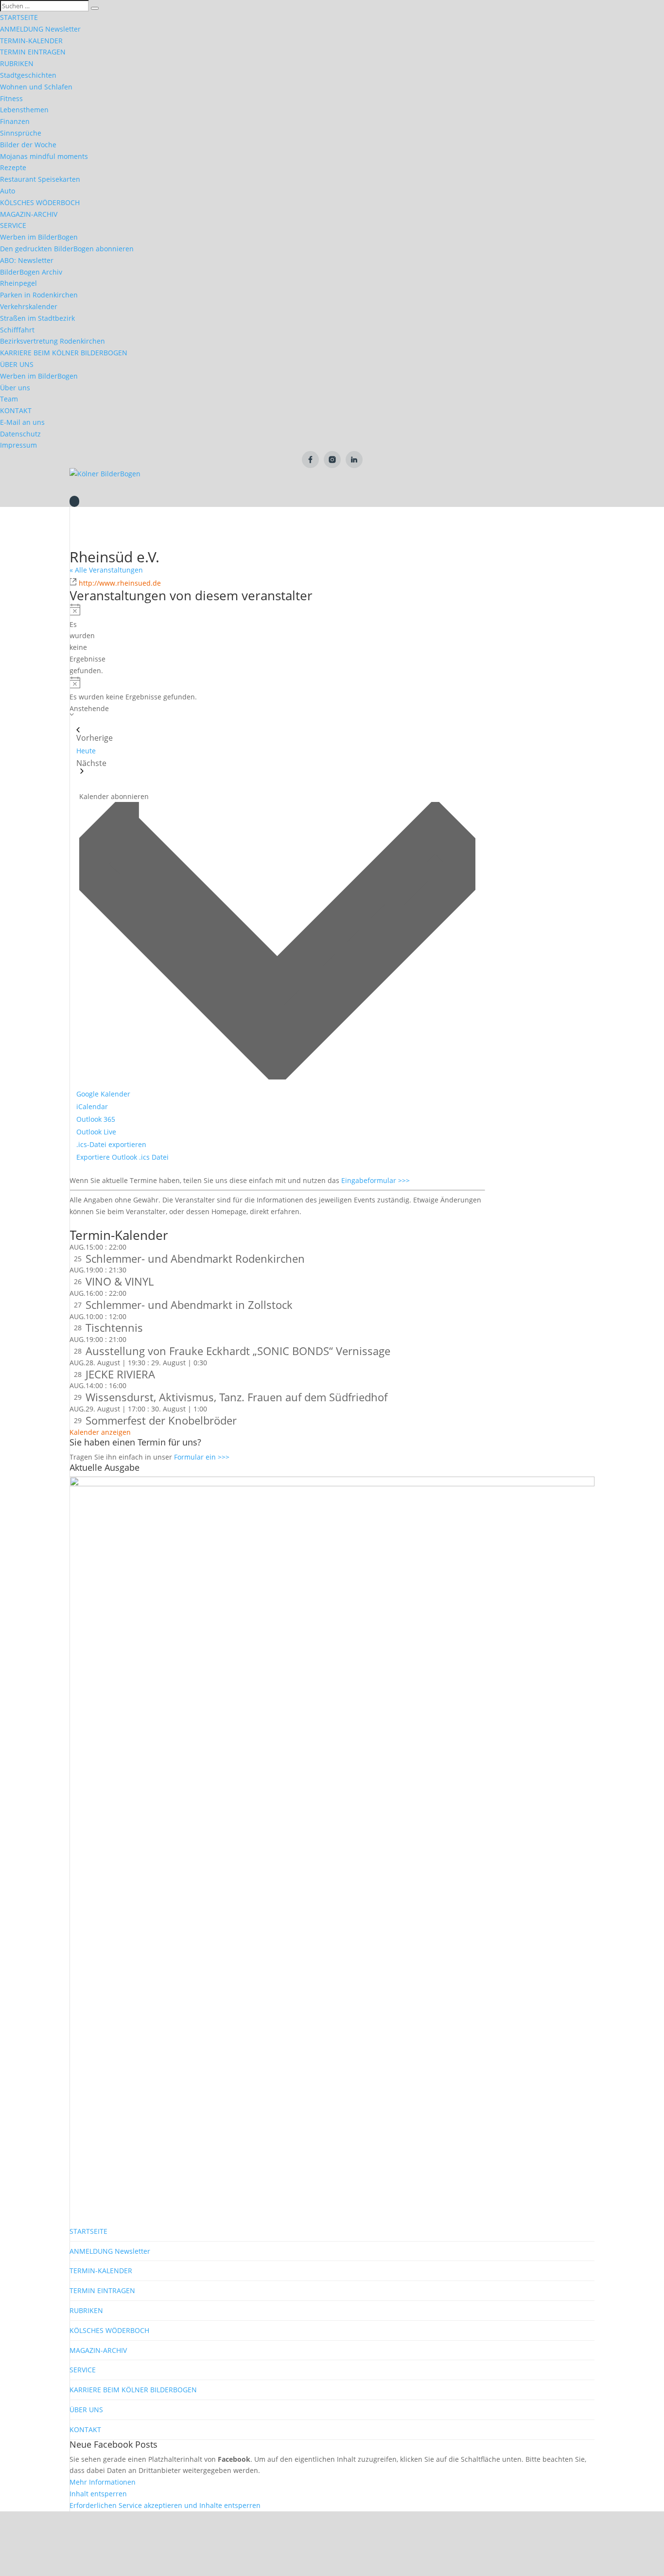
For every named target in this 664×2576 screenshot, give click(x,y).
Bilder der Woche (28, 145)
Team (9, 399)
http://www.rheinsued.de (120, 583)
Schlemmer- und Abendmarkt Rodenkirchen (195, 1258)
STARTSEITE (19, 17)
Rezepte (13, 167)
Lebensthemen (24, 110)
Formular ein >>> (202, 1457)
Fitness (11, 98)
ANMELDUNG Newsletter (40, 29)
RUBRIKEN (17, 63)
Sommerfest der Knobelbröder (161, 1420)
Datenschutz (20, 434)
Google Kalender (103, 1094)
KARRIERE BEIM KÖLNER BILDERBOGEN (64, 353)
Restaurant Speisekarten (40, 179)
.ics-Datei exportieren (111, 1144)
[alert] (73, 640)
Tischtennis (114, 1327)
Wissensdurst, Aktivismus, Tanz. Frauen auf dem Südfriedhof (236, 1397)
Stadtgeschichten (28, 75)
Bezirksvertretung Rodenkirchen (52, 341)
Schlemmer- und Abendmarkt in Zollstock (189, 1305)
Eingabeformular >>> (376, 1180)
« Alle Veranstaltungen (106, 570)
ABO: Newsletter (27, 260)
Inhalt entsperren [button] (98, 2494)
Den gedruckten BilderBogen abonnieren (67, 249)
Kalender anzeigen (100, 1432)
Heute (86, 751)
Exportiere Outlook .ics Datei (122, 1157)
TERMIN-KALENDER (31, 41)
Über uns (15, 388)
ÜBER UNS (17, 364)
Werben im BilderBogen (39, 237)
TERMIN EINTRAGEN (33, 52)
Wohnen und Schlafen (36, 87)
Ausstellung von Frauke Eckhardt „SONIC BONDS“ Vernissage (238, 1351)
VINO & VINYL (120, 1281)
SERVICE (13, 225)
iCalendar (92, 1106)
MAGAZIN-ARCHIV (29, 214)
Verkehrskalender (29, 306)
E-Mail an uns (22, 422)
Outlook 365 (96, 1119)
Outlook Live (96, 1132)
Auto (8, 191)
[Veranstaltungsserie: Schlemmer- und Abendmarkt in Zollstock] (132, 1293)
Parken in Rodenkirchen (39, 295)
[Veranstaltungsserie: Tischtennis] (132, 1316)
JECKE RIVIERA (120, 1374)
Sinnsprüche (21, 133)
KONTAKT (16, 410)
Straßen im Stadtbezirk (37, 318)
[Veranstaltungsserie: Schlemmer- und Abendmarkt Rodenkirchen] (132, 1247)
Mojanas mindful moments (44, 156)
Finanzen (15, 121)
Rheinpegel (18, 283)
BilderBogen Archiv (31, 272)
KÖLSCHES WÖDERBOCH (40, 202)
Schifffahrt (17, 330)
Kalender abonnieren (114, 796)
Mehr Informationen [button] (103, 2482)
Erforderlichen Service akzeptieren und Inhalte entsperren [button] (165, 2505)
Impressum (18, 445)
